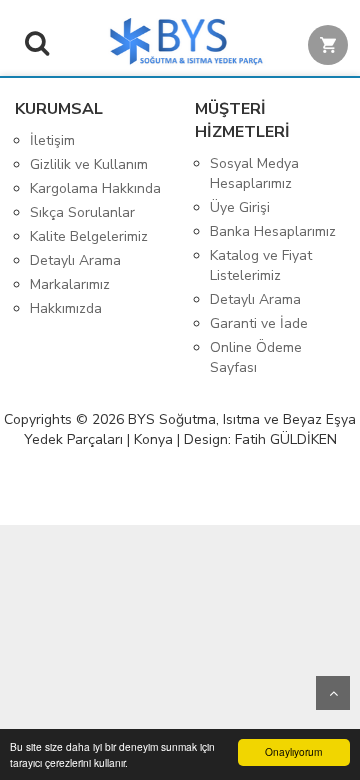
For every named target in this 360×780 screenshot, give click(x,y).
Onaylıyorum (293, 751)
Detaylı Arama (75, 260)
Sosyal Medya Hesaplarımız (254, 173)
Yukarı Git (333, 693)
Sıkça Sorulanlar (82, 212)
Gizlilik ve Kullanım (89, 164)
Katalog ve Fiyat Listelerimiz (261, 265)
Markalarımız (70, 284)
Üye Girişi (240, 207)
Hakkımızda (66, 308)
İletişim (52, 140)
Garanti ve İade (259, 323)
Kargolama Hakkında (95, 188)
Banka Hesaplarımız (273, 231)
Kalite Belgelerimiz (89, 236)
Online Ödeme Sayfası (256, 357)
